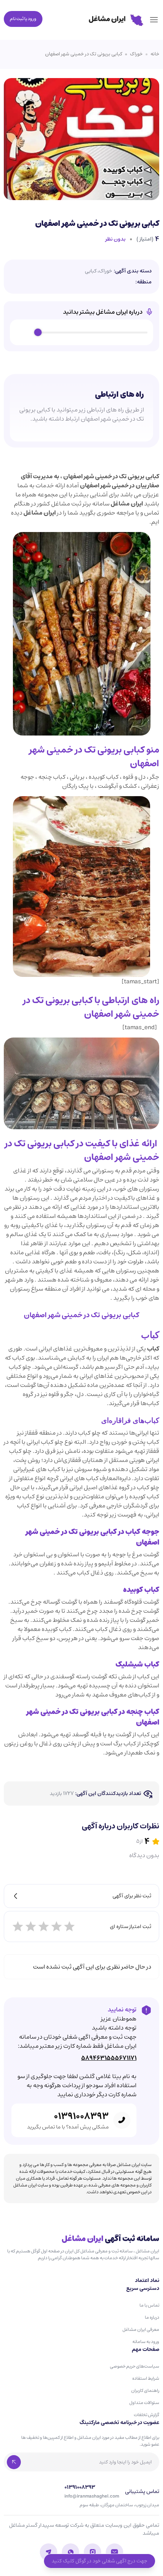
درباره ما (152, 2317)
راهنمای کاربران (145, 2391)
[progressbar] (93, 332)
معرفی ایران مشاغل (141, 2330)
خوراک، (105, 271)
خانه (155, 54)
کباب (144, 1676)
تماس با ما (149, 2305)
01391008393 (81, 2116)
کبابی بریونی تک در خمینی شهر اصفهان (84, 54)
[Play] (24, 332)
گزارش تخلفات (147, 2415)
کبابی (91, 271)
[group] (81, 332)
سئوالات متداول (144, 2403)
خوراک (136, 54)
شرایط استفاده (146, 2378)
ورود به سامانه (146, 2342)
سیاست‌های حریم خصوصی (135, 2366)
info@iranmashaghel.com (92, 2496)
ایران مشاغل (127, 504)
